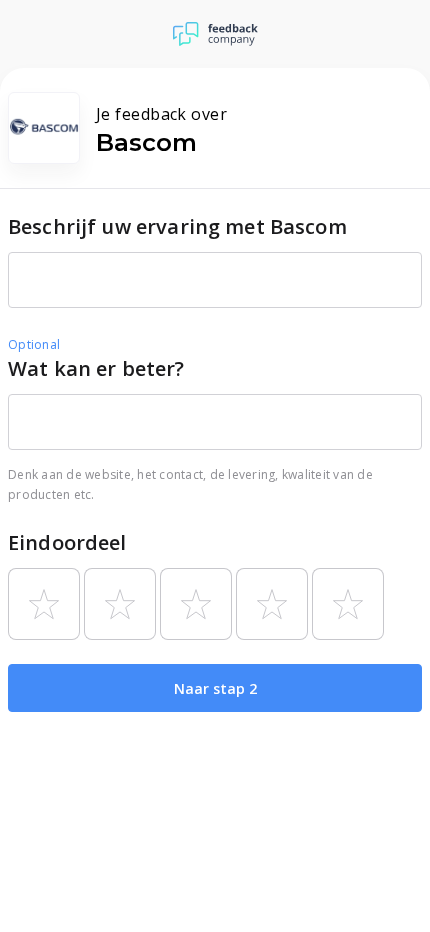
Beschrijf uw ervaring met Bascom (177, 226)
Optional (34, 344)
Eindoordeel (67, 542)
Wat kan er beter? (96, 368)
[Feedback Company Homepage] (215, 34)
